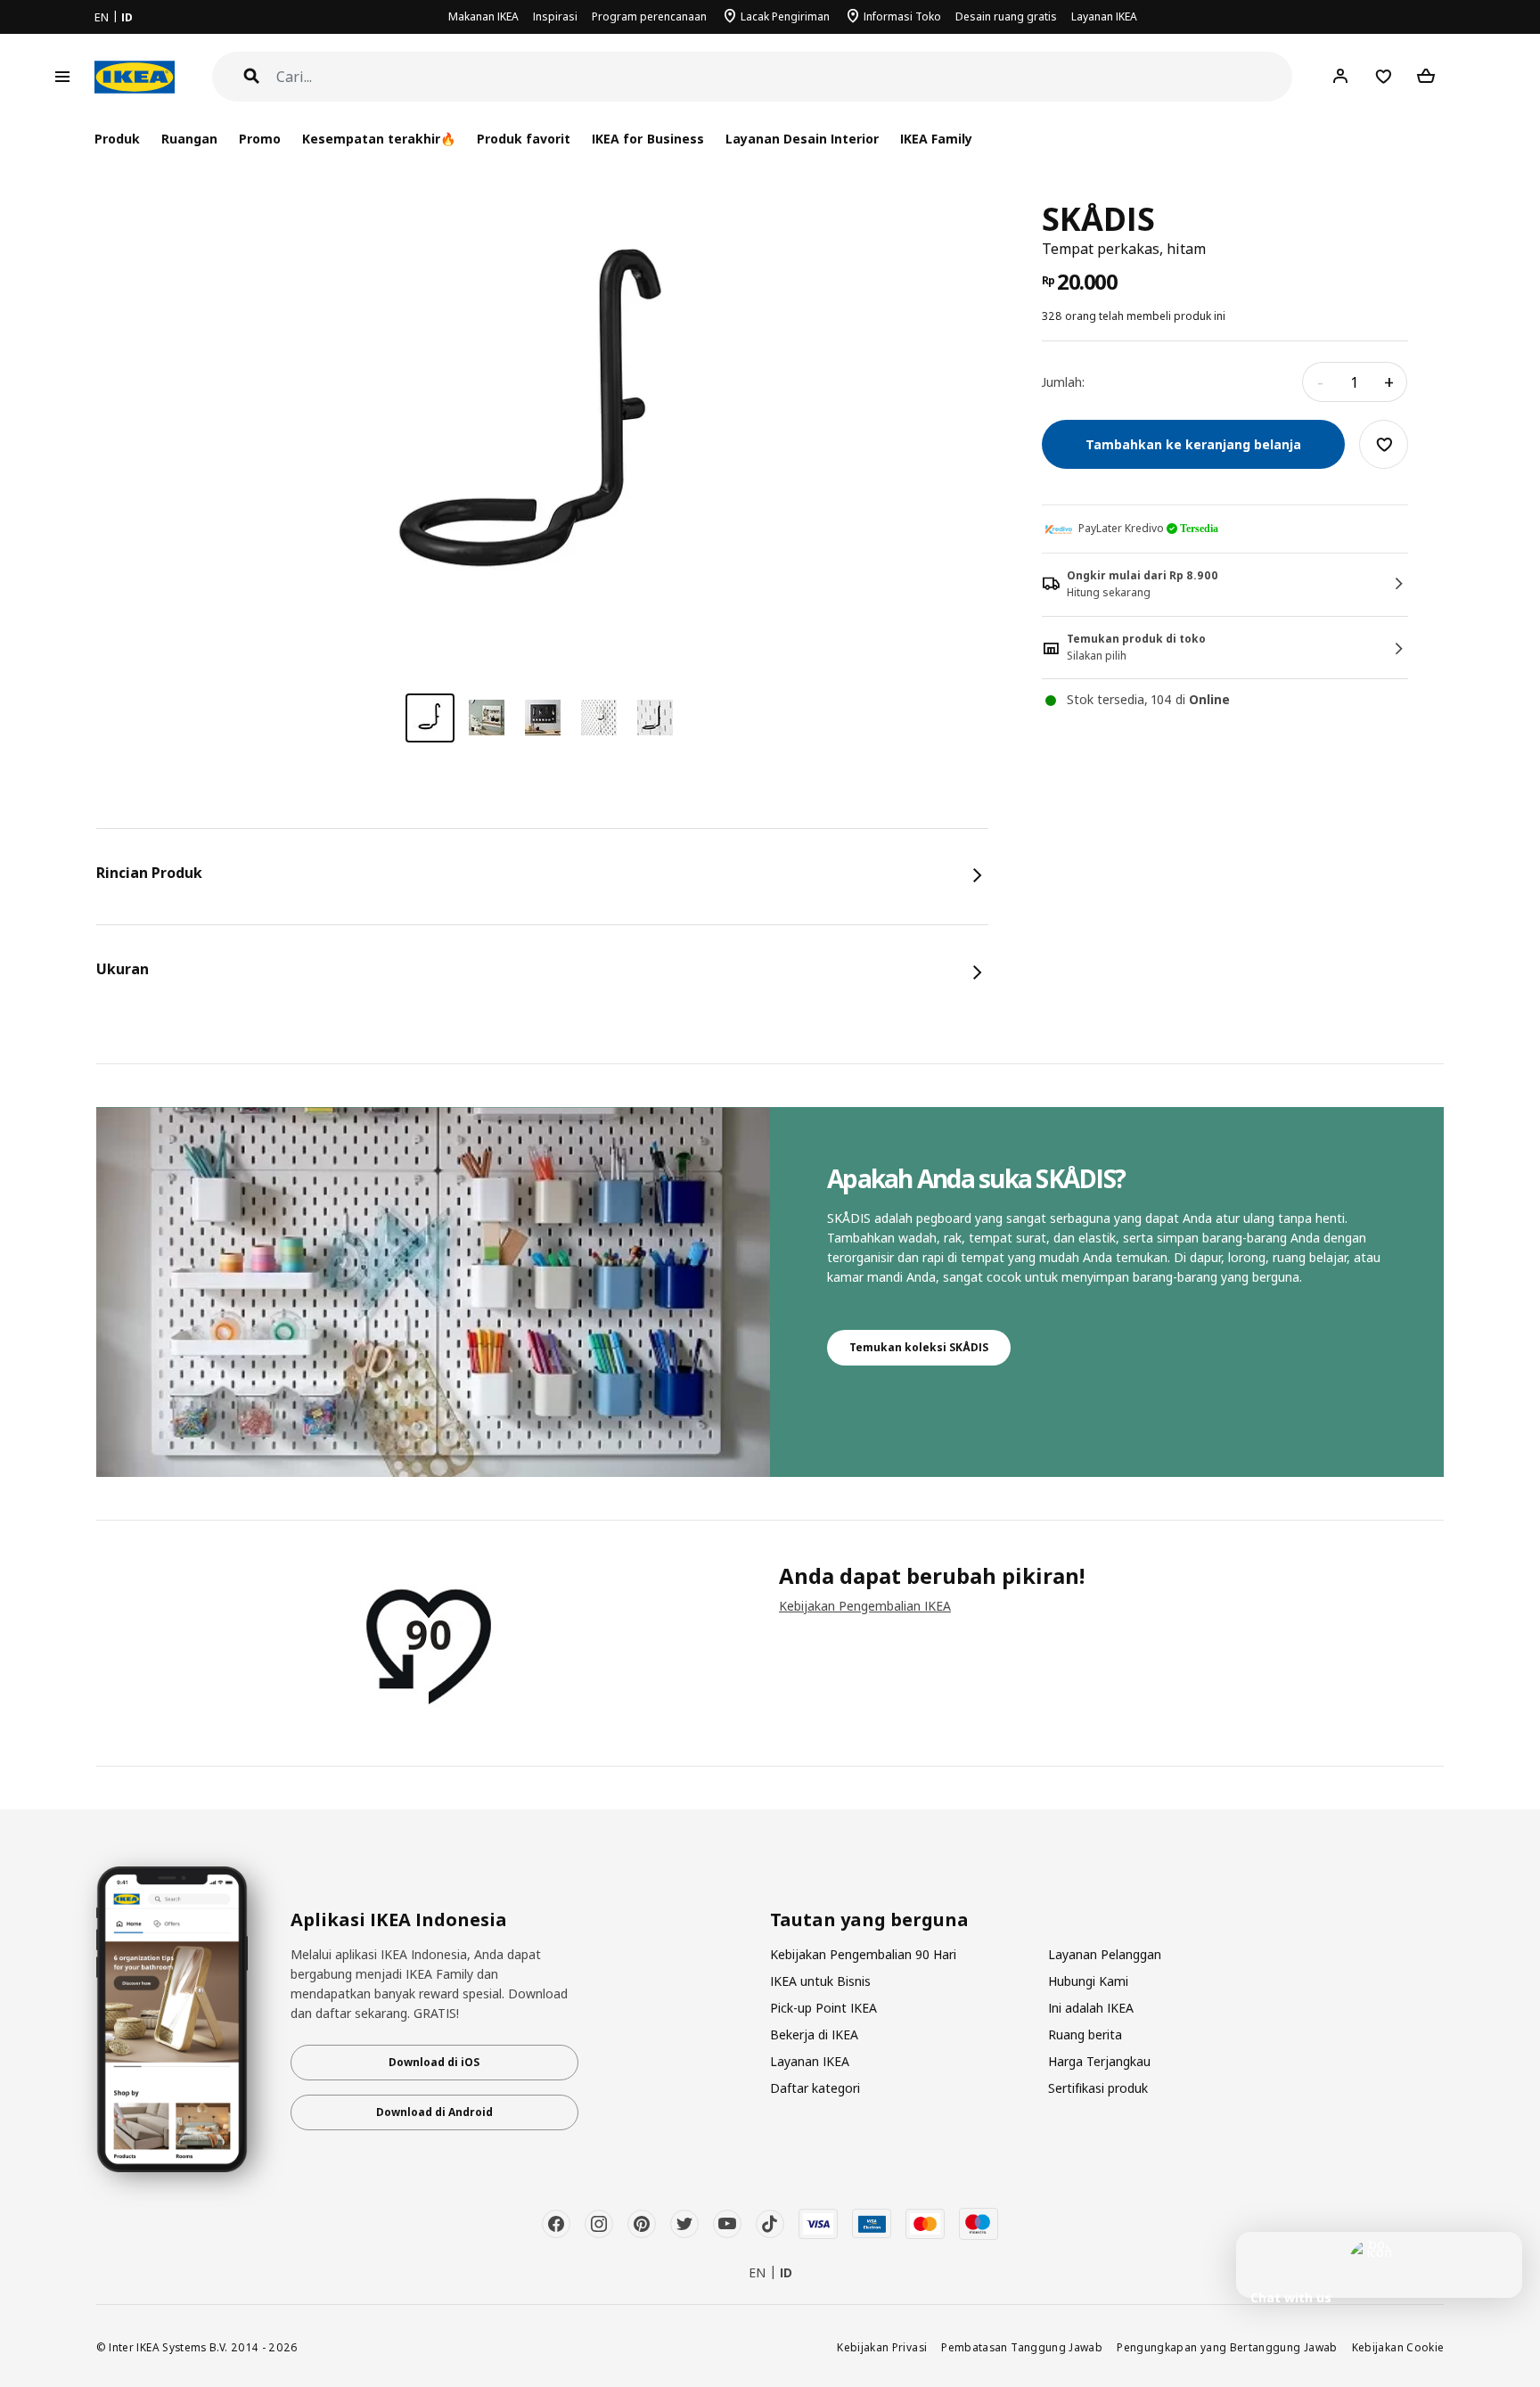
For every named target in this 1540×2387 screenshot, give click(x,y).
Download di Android (434, 2112)
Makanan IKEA (483, 16)
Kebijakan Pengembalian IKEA (865, 1606)
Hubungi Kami (1088, 1981)
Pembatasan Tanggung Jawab (1022, 2347)
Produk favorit (524, 139)
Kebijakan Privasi (882, 2347)
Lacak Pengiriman (785, 16)
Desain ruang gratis (1006, 16)
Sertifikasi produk (1098, 2088)
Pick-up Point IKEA (823, 2008)
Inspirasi (555, 16)
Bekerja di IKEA (814, 2034)
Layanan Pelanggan (1105, 1954)
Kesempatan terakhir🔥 (379, 139)
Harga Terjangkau (1099, 2061)
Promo (260, 139)
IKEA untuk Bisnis (820, 1981)
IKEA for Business (647, 139)
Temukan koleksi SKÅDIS (919, 1347)
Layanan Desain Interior (802, 139)
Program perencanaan (649, 16)
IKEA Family (936, 139)
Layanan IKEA (1104, 16)
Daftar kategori (815, 2088)
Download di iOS (434, 2062)
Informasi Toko (902, 16)
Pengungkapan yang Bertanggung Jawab (1227, 2347)
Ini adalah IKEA (1091, 2008)
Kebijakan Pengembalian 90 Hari (863, 1954)
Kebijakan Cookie (1398, 2347)
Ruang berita (1085, 2034)
